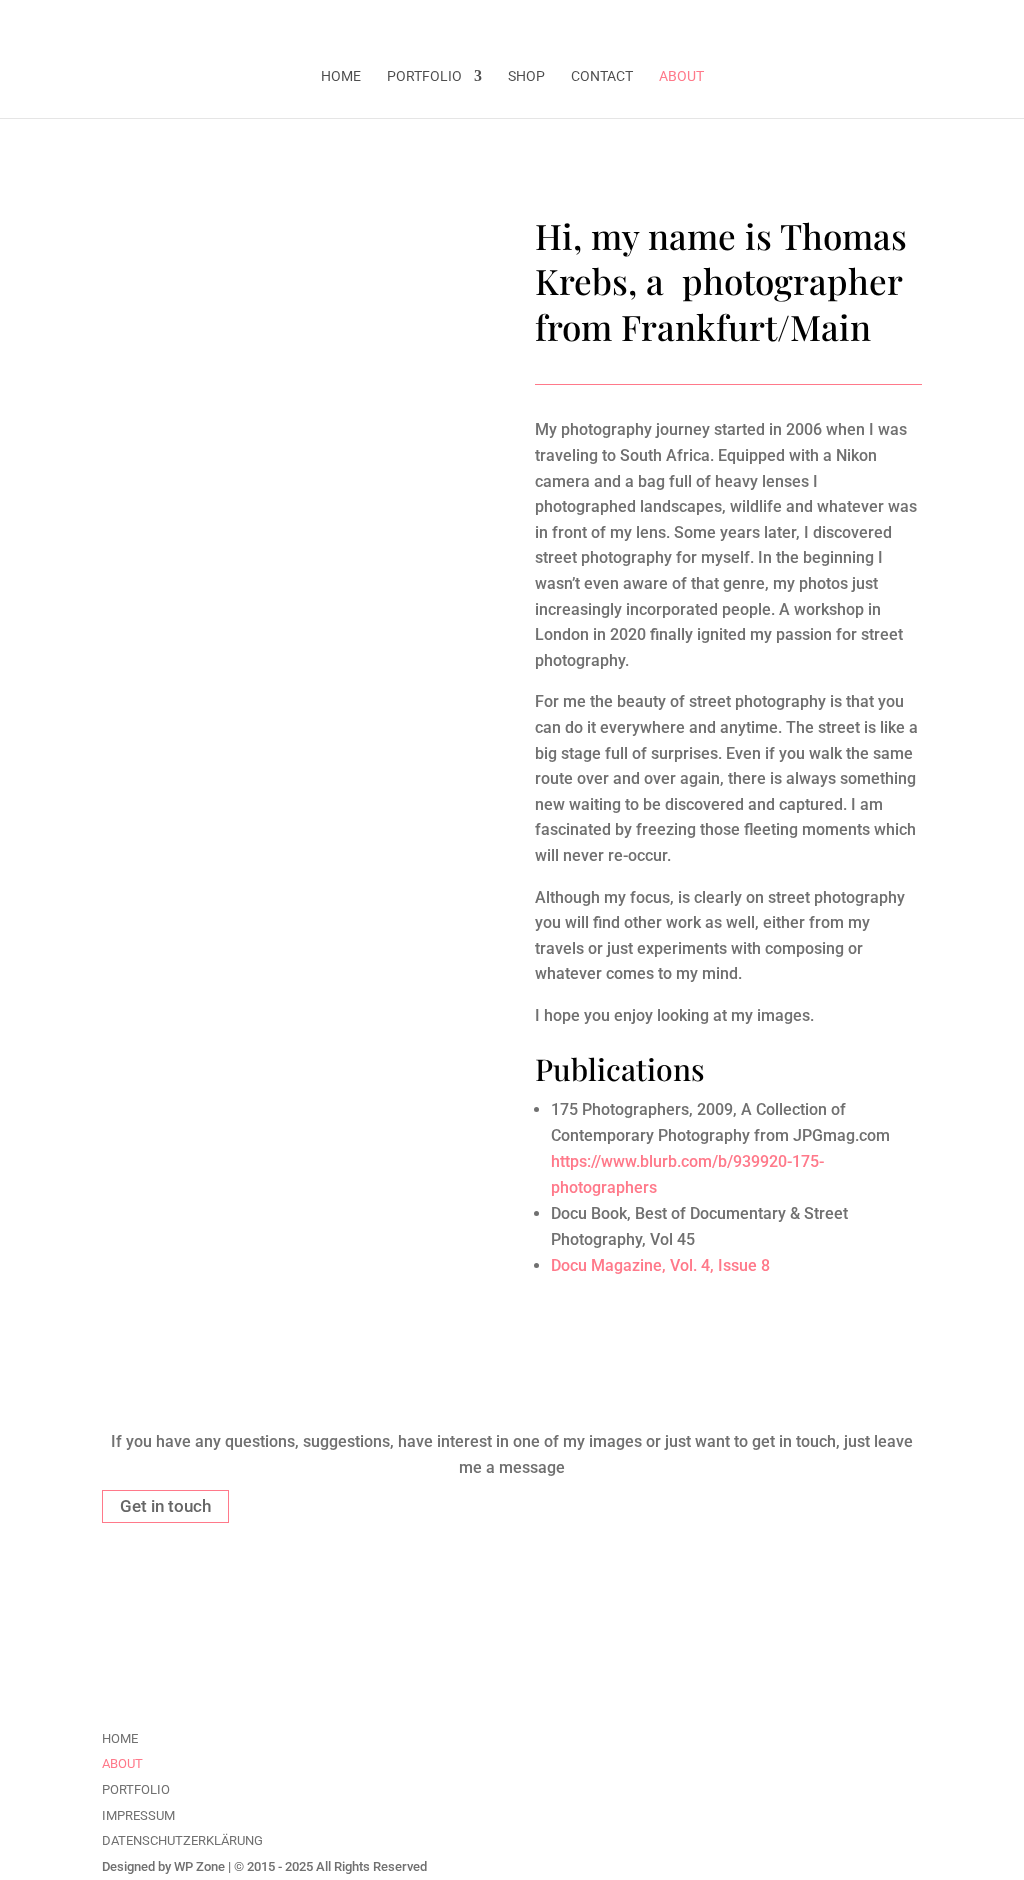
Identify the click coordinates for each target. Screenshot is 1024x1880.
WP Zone (199, 1866)
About (681, 76)
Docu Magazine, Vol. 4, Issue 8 (660, 1265)
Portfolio (424, 76)
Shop (526, 76)
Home (341, 76)
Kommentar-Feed (682, 1671)
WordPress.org (672, 1704)
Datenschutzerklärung (182, 1840)
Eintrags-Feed (669, 1637)
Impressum (138, 1815)
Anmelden (656, 1603)
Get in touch (165, 1506)
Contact (602, 76)
